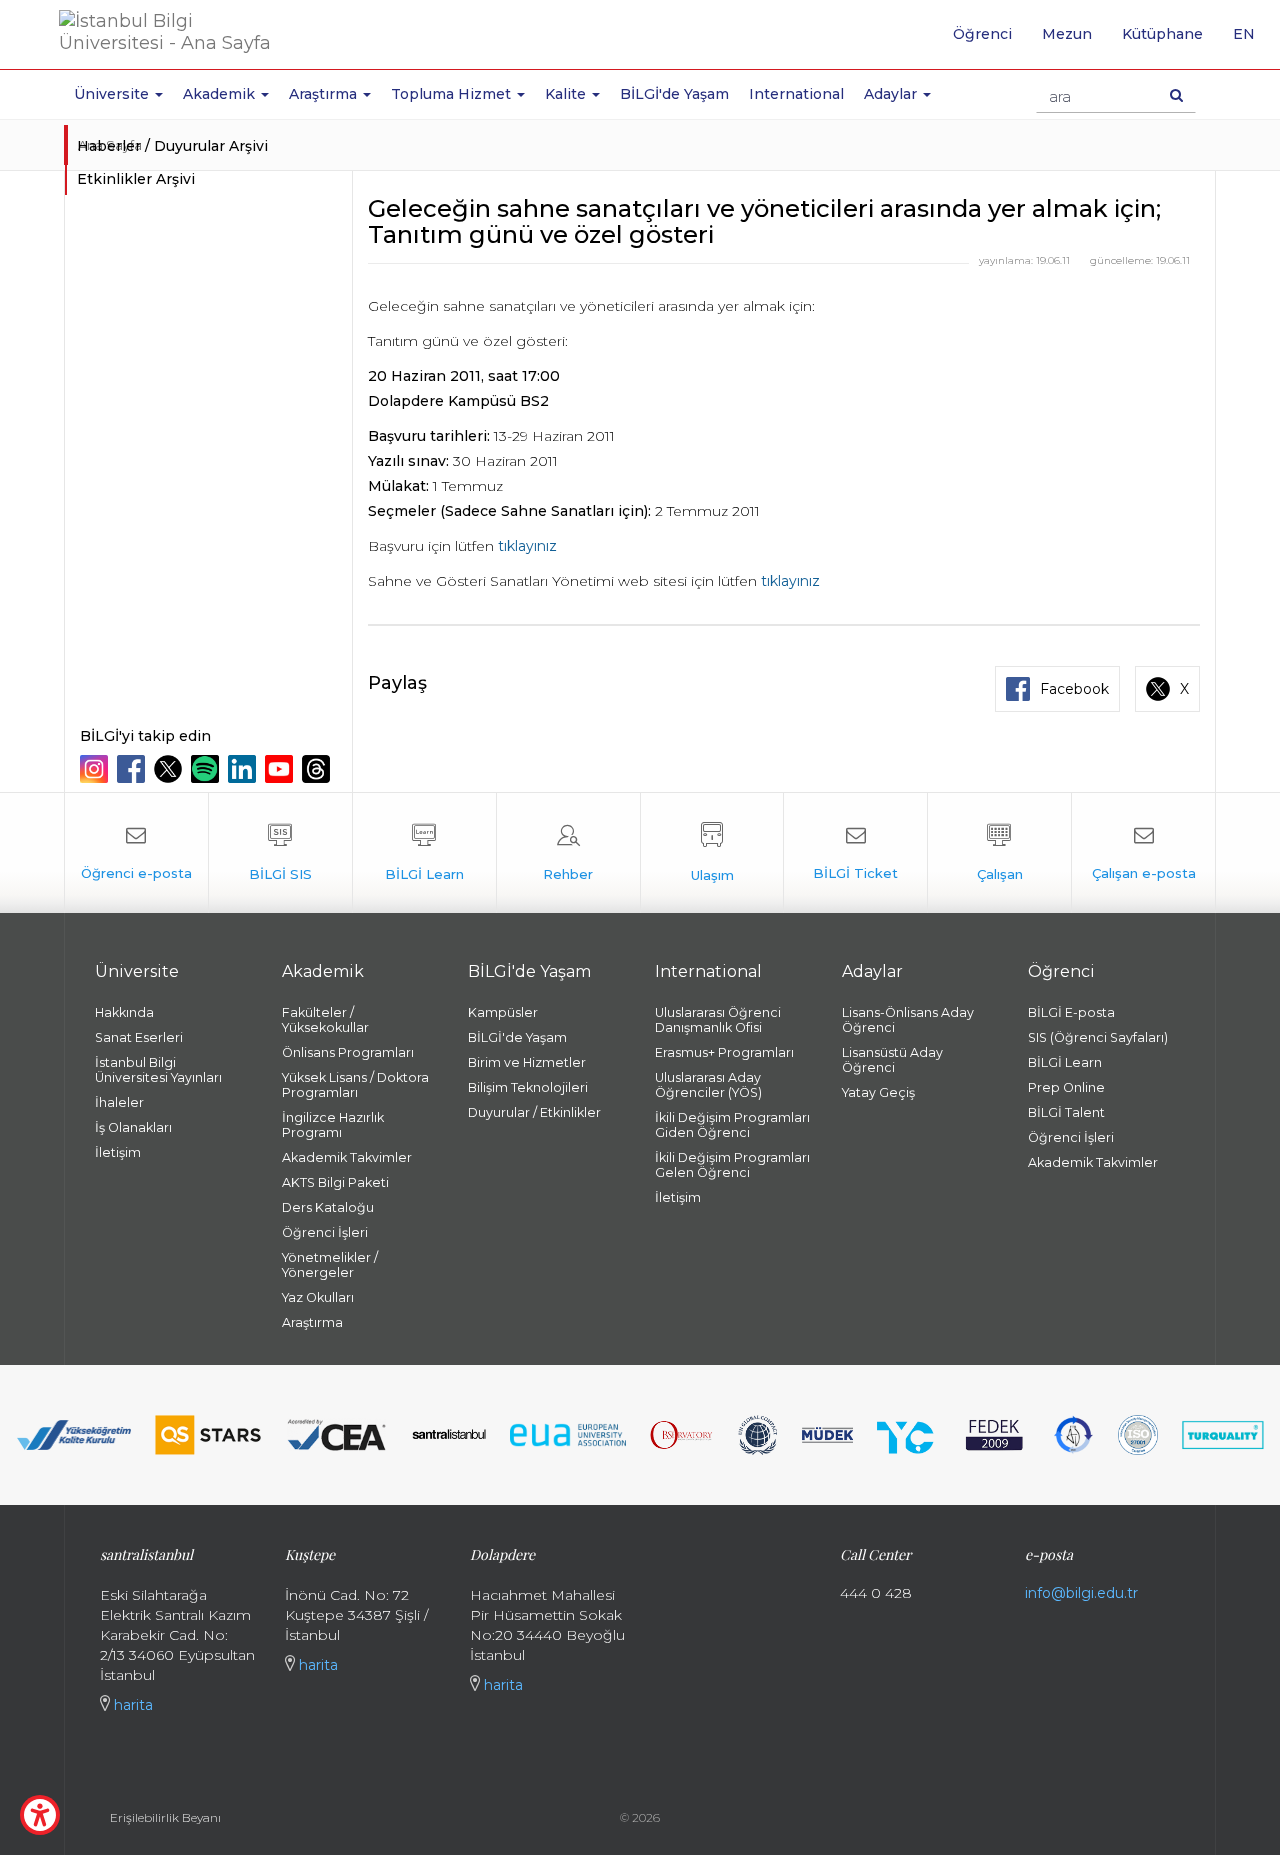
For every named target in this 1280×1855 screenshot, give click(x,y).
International (796, 94)
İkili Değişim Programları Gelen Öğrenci (732, 1165)
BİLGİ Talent (1066, 1112)
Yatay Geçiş (878, 1092)
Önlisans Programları (348, 1052)
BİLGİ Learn (1065, 1062)
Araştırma (312, 1322)
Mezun (1067, 34)
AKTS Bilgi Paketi (335, 1182)
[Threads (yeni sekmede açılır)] (318, 769)
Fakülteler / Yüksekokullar (325, 1020)
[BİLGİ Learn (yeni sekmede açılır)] (424, 853)
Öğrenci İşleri (325, 1232)
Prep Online (1066, 1087)
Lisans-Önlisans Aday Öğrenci (908, 1020)
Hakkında (124, 1012)
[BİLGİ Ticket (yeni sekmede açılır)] (855, 853)
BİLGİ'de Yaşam (674, 94)
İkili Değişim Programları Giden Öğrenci (732, 1125)
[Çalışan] (999, 853)
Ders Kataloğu (328, 1207)
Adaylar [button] (892, 94)
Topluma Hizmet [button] (453, 94)
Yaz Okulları (318, 1297)
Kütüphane (1162, 34)
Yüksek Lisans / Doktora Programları (355, 1085)
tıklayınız (527, 546)
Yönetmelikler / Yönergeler (330, 1265)
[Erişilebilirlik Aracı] (40, 1815)
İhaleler (119, 1102)
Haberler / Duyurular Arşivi (172, 146)
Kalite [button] (567, 94)
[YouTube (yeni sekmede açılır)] (281, 769)
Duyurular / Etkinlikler (534, 1112)
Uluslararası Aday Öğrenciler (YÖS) (708, 1085)
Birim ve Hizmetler (527, 1062)
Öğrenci (982, 34)
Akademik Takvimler (347, 1157)
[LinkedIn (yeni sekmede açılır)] (244, 769)
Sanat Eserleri (139, 1037)
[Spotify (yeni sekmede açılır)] (207, 769)
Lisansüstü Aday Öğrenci (892, 1060)
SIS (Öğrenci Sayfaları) (1098, 1037)
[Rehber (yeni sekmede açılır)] (568, 853)
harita (131, 1705)
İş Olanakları (133, 1127)
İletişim (118, 1152)
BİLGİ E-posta (1071, 1012)
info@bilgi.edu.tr (1081, 1593)
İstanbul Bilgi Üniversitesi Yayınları (158, 1070)
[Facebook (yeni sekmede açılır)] (133, 769)
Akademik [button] (221, 94)
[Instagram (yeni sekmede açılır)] (96, 769)
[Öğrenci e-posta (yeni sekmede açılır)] (136, 853)
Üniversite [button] (113, 94)
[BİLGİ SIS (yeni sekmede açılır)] (280, 853)
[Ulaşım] (712, 853)
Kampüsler (503, 1012)
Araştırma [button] (325, 94)
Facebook (1074, 689)
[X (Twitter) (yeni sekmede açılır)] (170, 769)
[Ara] (1176, 95)
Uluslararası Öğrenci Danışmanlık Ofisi (718, 1020)
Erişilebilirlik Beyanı (165, 1817)
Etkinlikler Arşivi (136, 179)
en (1251, 41)
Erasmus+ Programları (724, 1052)
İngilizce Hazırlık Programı (333, 1125)
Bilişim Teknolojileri (528, 1087)
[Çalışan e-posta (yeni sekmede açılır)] (1143, 853)
